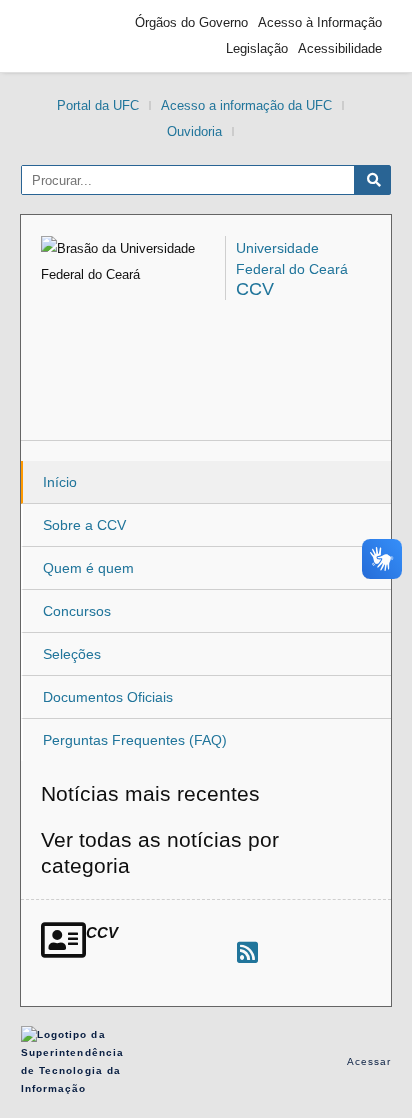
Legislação (257, 48)
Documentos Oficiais (108, 697)
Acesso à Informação (320, 22)
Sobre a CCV (84, 525)
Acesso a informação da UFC (246, 105)
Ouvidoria (194, 131)
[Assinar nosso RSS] (247, 952)
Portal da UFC (98, 105)
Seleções (72, 654)
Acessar (369, 1061)
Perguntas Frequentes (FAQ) (135, 740)
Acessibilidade (340, 48)
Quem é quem (88, 568)
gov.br (66, 36)
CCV (255, 289)
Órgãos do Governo (191, 22)
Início (60, 482)
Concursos (77, 611)
